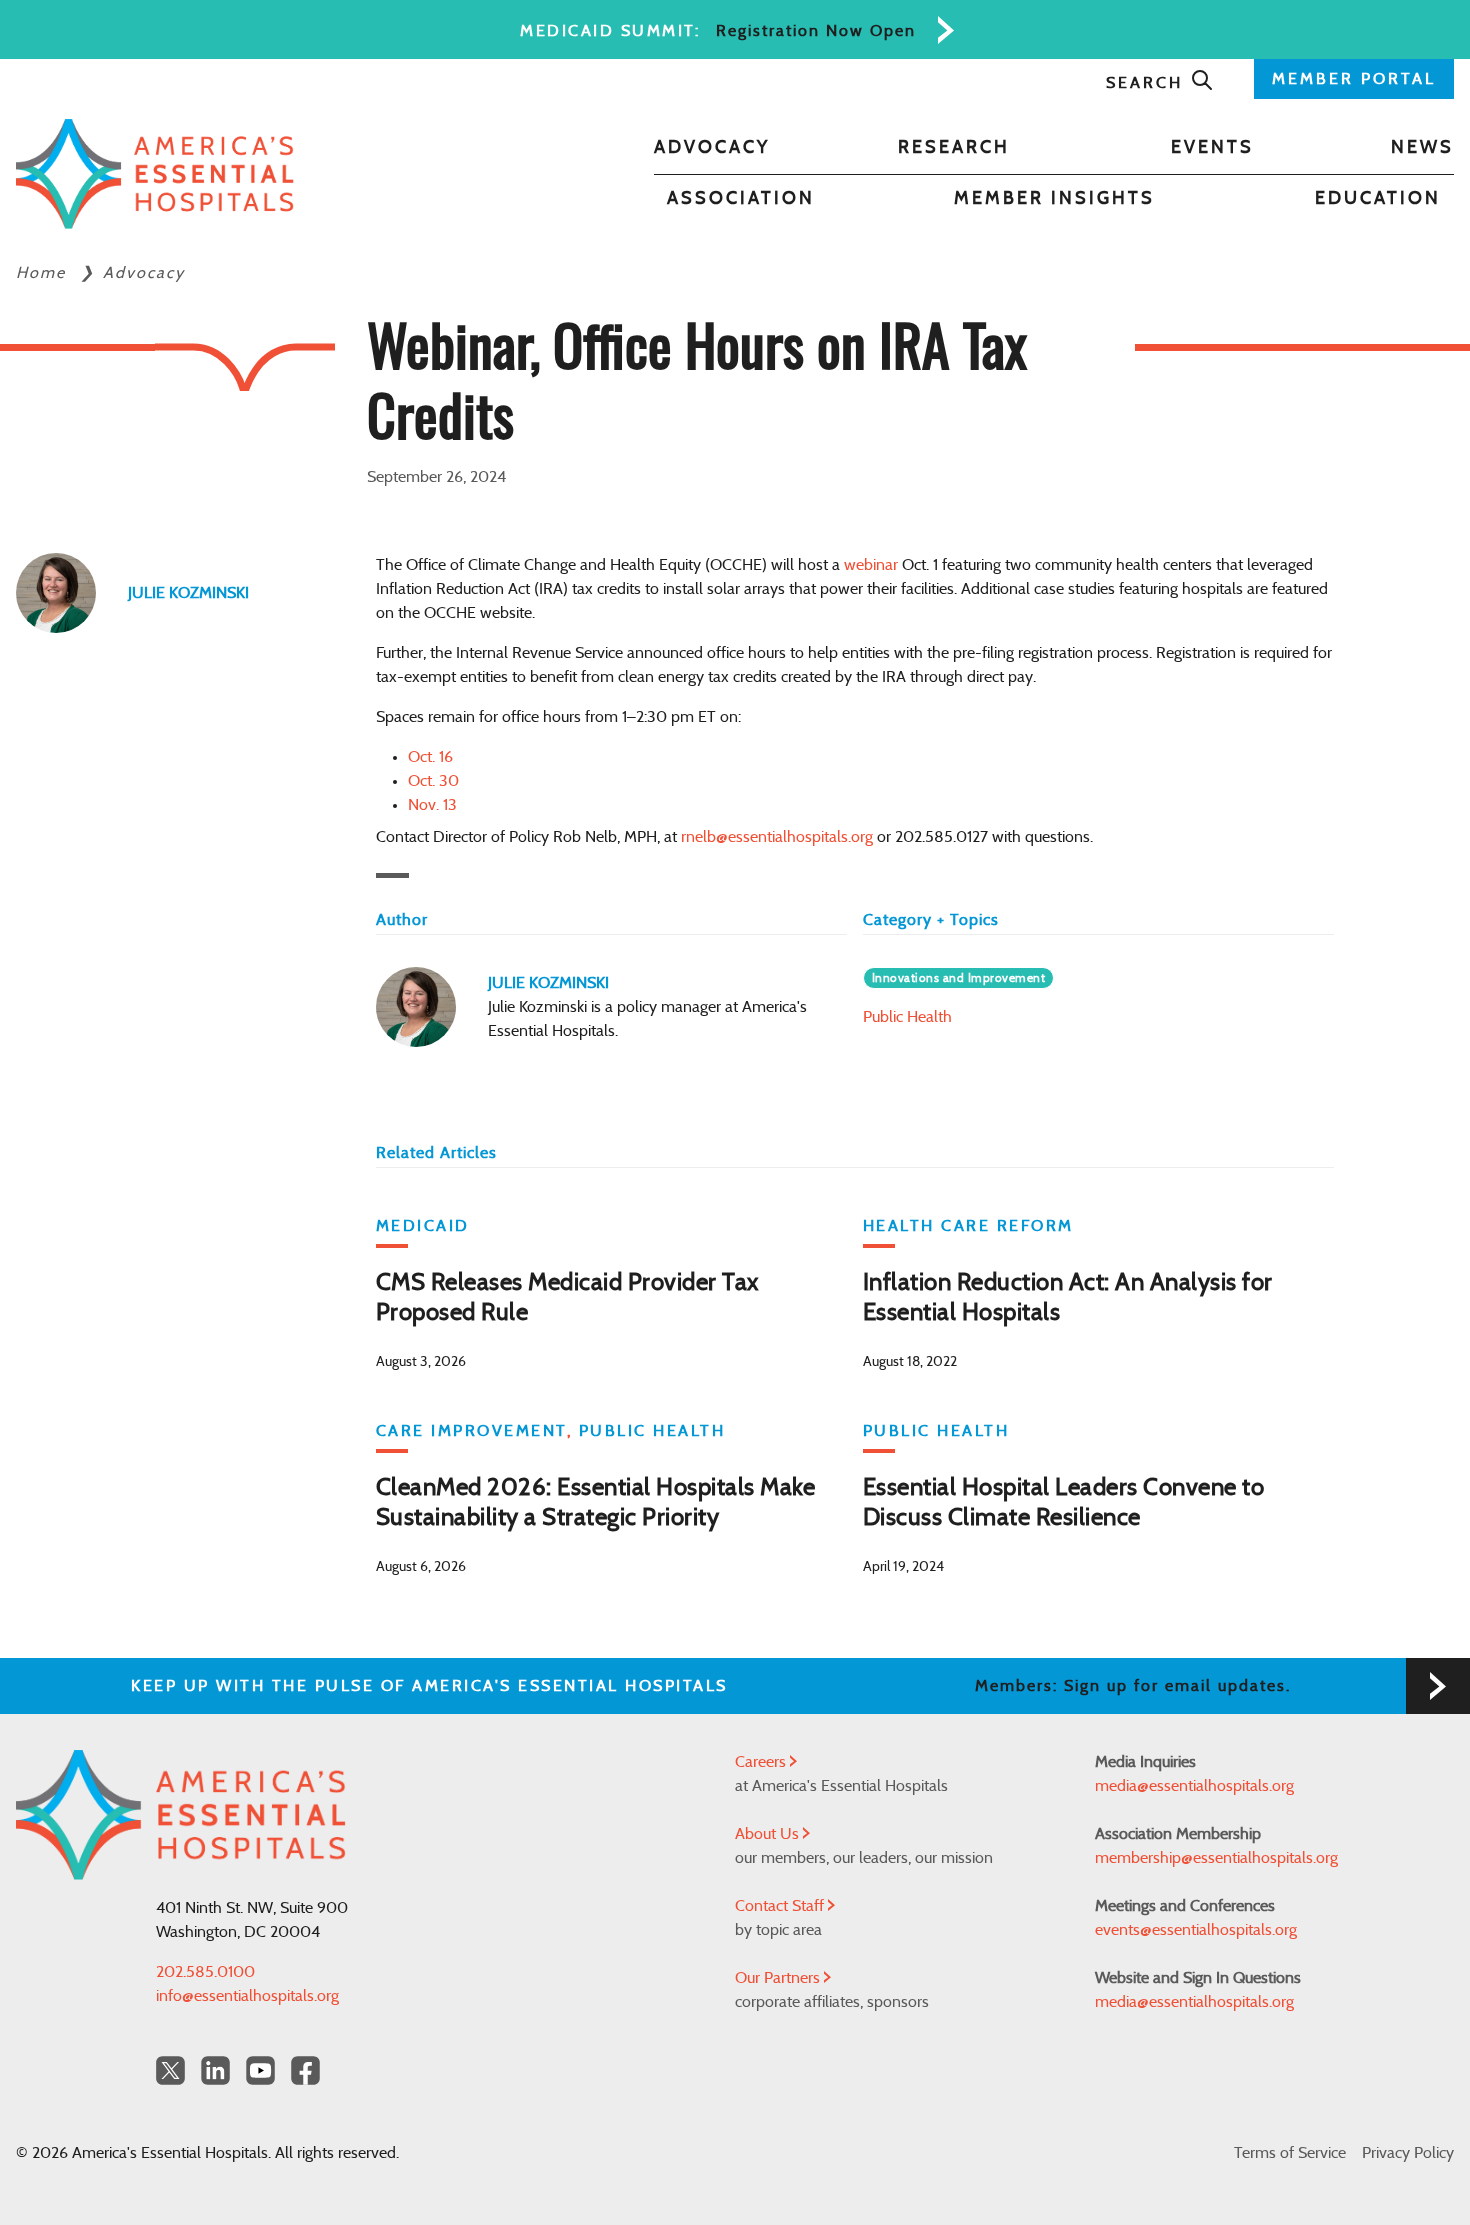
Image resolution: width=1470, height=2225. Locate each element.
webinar (871, 565)
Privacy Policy (1408, 2153)
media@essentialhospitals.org (1194, 1786)
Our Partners (779, 1978)
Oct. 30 (433, 781)
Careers (762, 1762)
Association (741, 199)
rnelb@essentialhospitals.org (777, 837)
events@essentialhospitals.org (1196, 1930)
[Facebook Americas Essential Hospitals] (305, 2070)
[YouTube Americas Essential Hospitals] (260, 2070)
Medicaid (423, 1226)
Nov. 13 (432, 805)
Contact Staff (781, 1906)
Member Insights (1054, 199)
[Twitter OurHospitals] (170, 2070)
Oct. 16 (430, 757)
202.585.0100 (205, 1972)
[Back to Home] (155, 174)
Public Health (907, 1017)
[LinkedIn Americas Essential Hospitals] (215, 2070)
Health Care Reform (968, 1226)
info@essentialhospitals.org (247, 1996)
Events (1212, 148)
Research (954, 148)
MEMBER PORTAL (1354, 79)
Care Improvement (471, 1431)
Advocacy (712, 148)
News (1422, 148)
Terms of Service (1290, 2153)
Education (1378, 199)
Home (44, 273)
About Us (769, 1834)
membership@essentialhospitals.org (1216, 1858)
